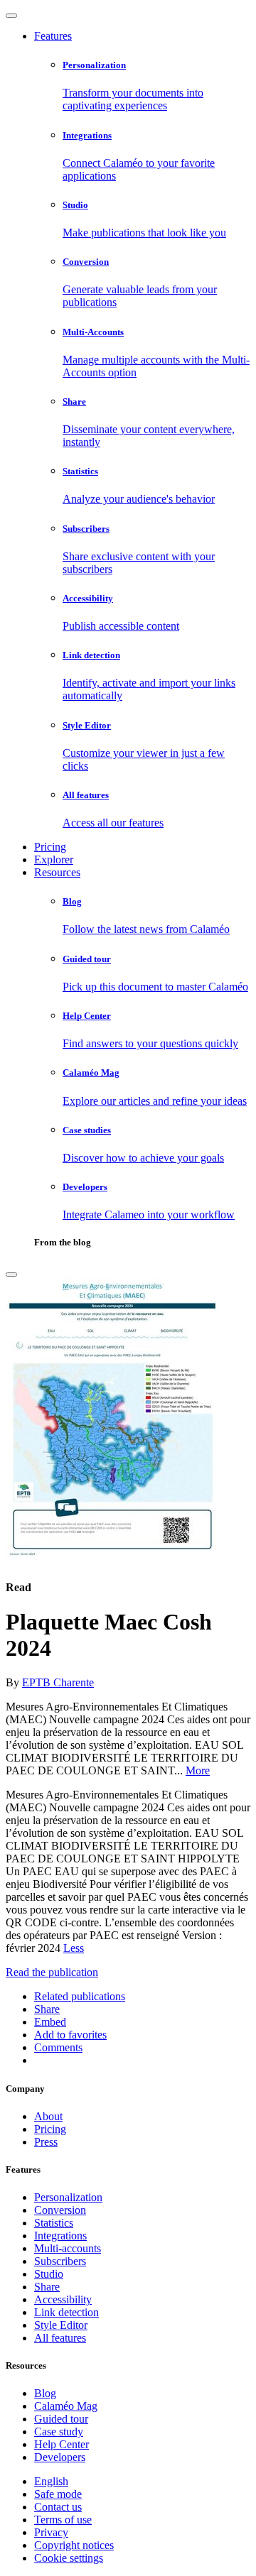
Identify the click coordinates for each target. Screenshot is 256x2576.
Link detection (66, 2312)
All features (60, 2338)
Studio (49, 2274)
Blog (45, 2393)
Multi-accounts (68, 2248)
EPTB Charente (58, 1682)
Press (46, 2142)
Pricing (50, 847)
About (48, 2116)
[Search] (11, 1275)
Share (47, 2287)
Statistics (54, 2223)
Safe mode (58, 2494)
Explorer (54, 859)
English (51, 2481)
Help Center (62, 2444)
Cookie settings (69, 2558)
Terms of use (63, 2520)
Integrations (60, 2236)
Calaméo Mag (66, 2406)
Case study (59, 2432)
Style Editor (61, 2325)
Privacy (51, 2532)
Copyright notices (74, 2545)
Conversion (60, 2210)
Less (74, 1948)
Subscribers (60, 2261)
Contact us (58, 2507)
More (198, 1770)
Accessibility (63, 2299)
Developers (60, 2457)
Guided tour (61, 2419)
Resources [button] (57, 872)
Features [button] (53, 36)
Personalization (68, 2197)
